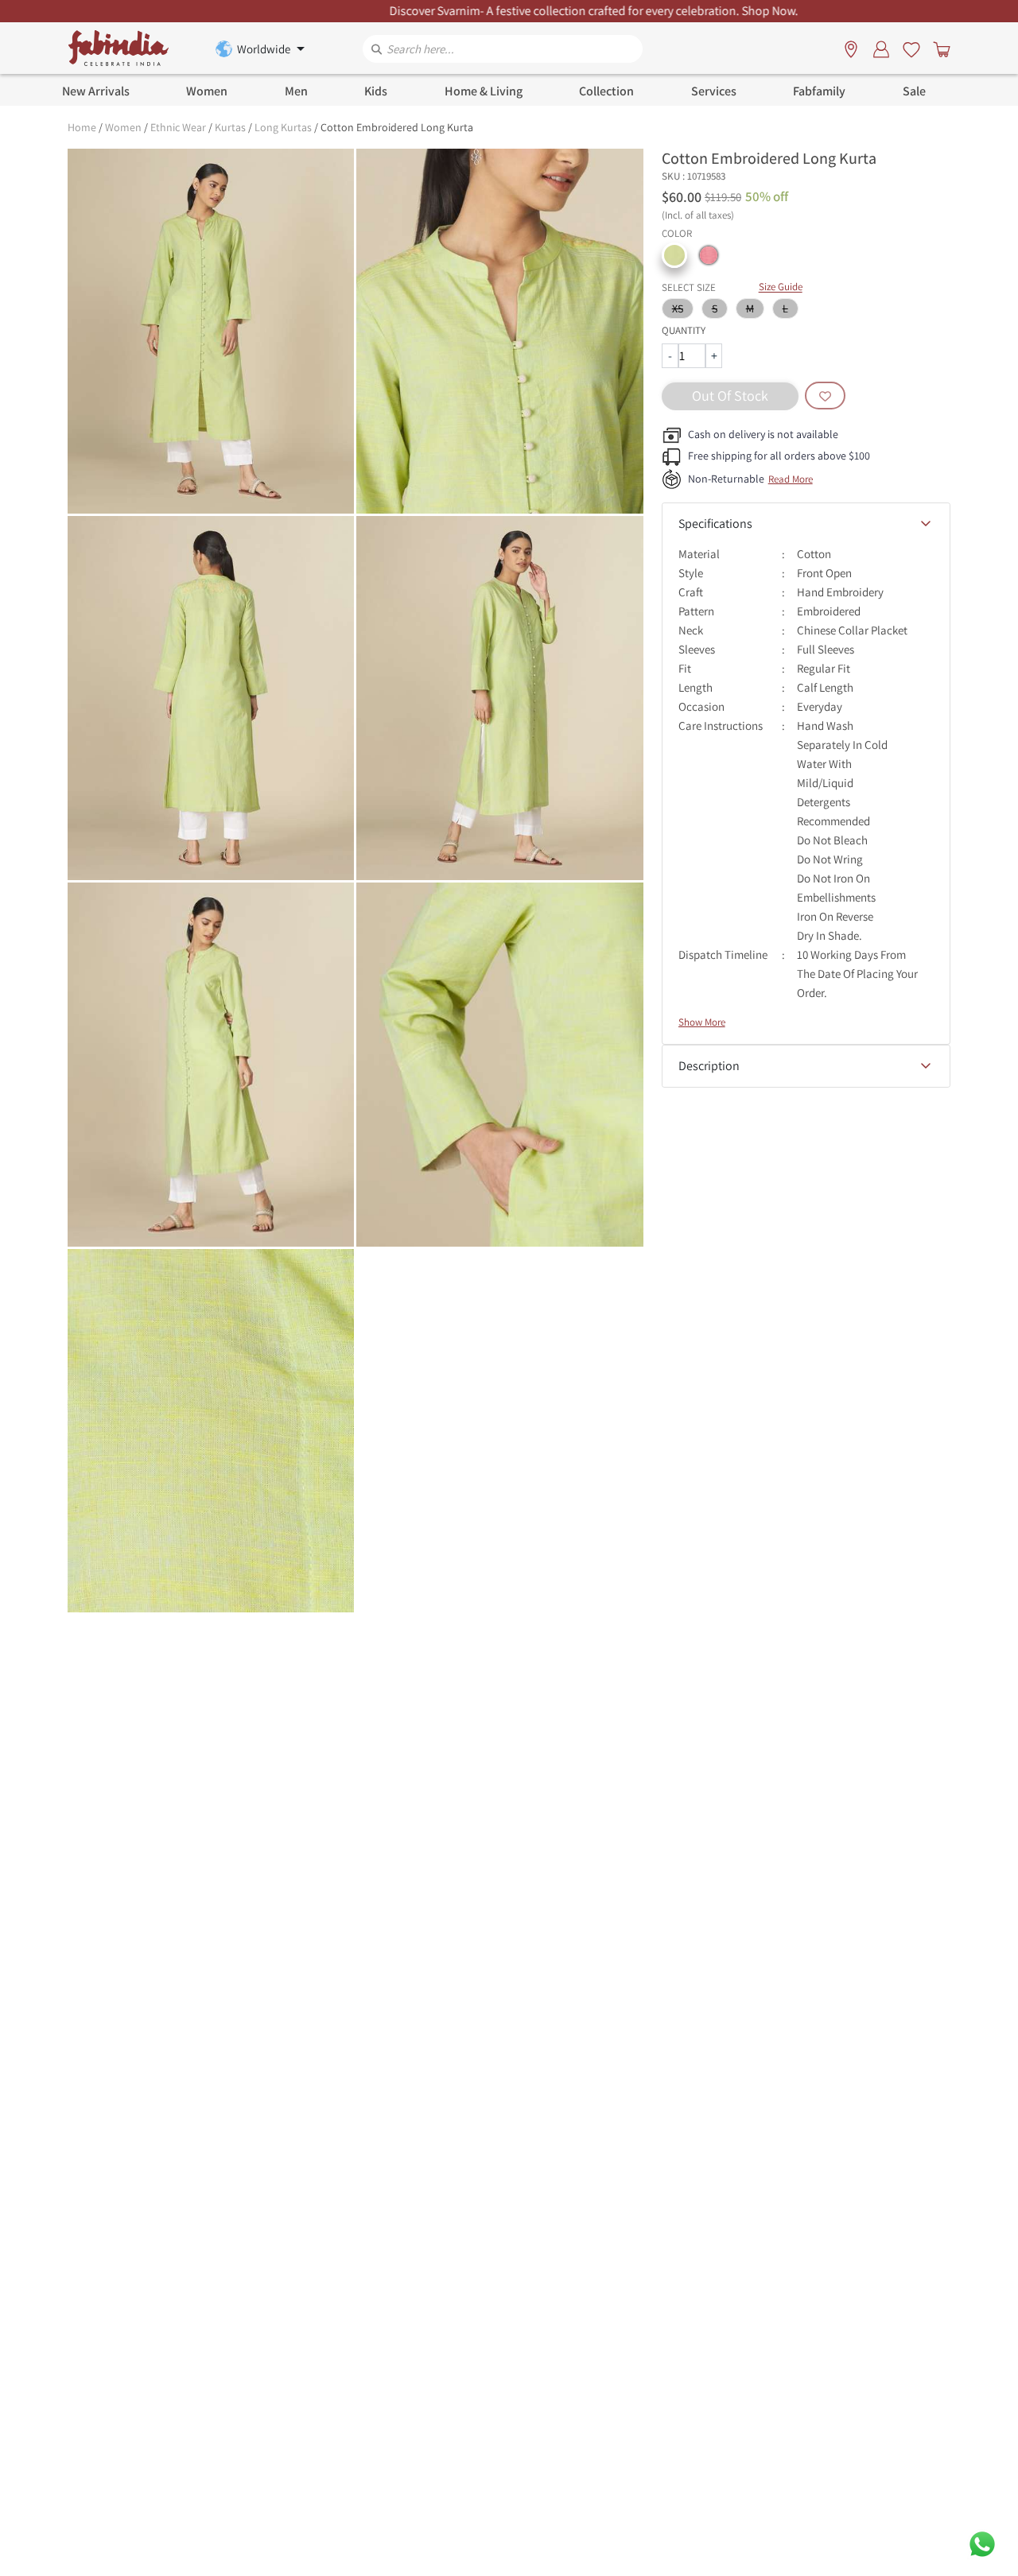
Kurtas (230, 127)
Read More (791, 479)
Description (709, 1066)
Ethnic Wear (178, 127)
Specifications (715, 524)
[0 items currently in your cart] (938, 48)
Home (82, 127)
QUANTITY (684, 330)
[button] (674, 255)
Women (123, 127)
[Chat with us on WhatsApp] (982, 2543)
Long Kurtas (283, 127)
